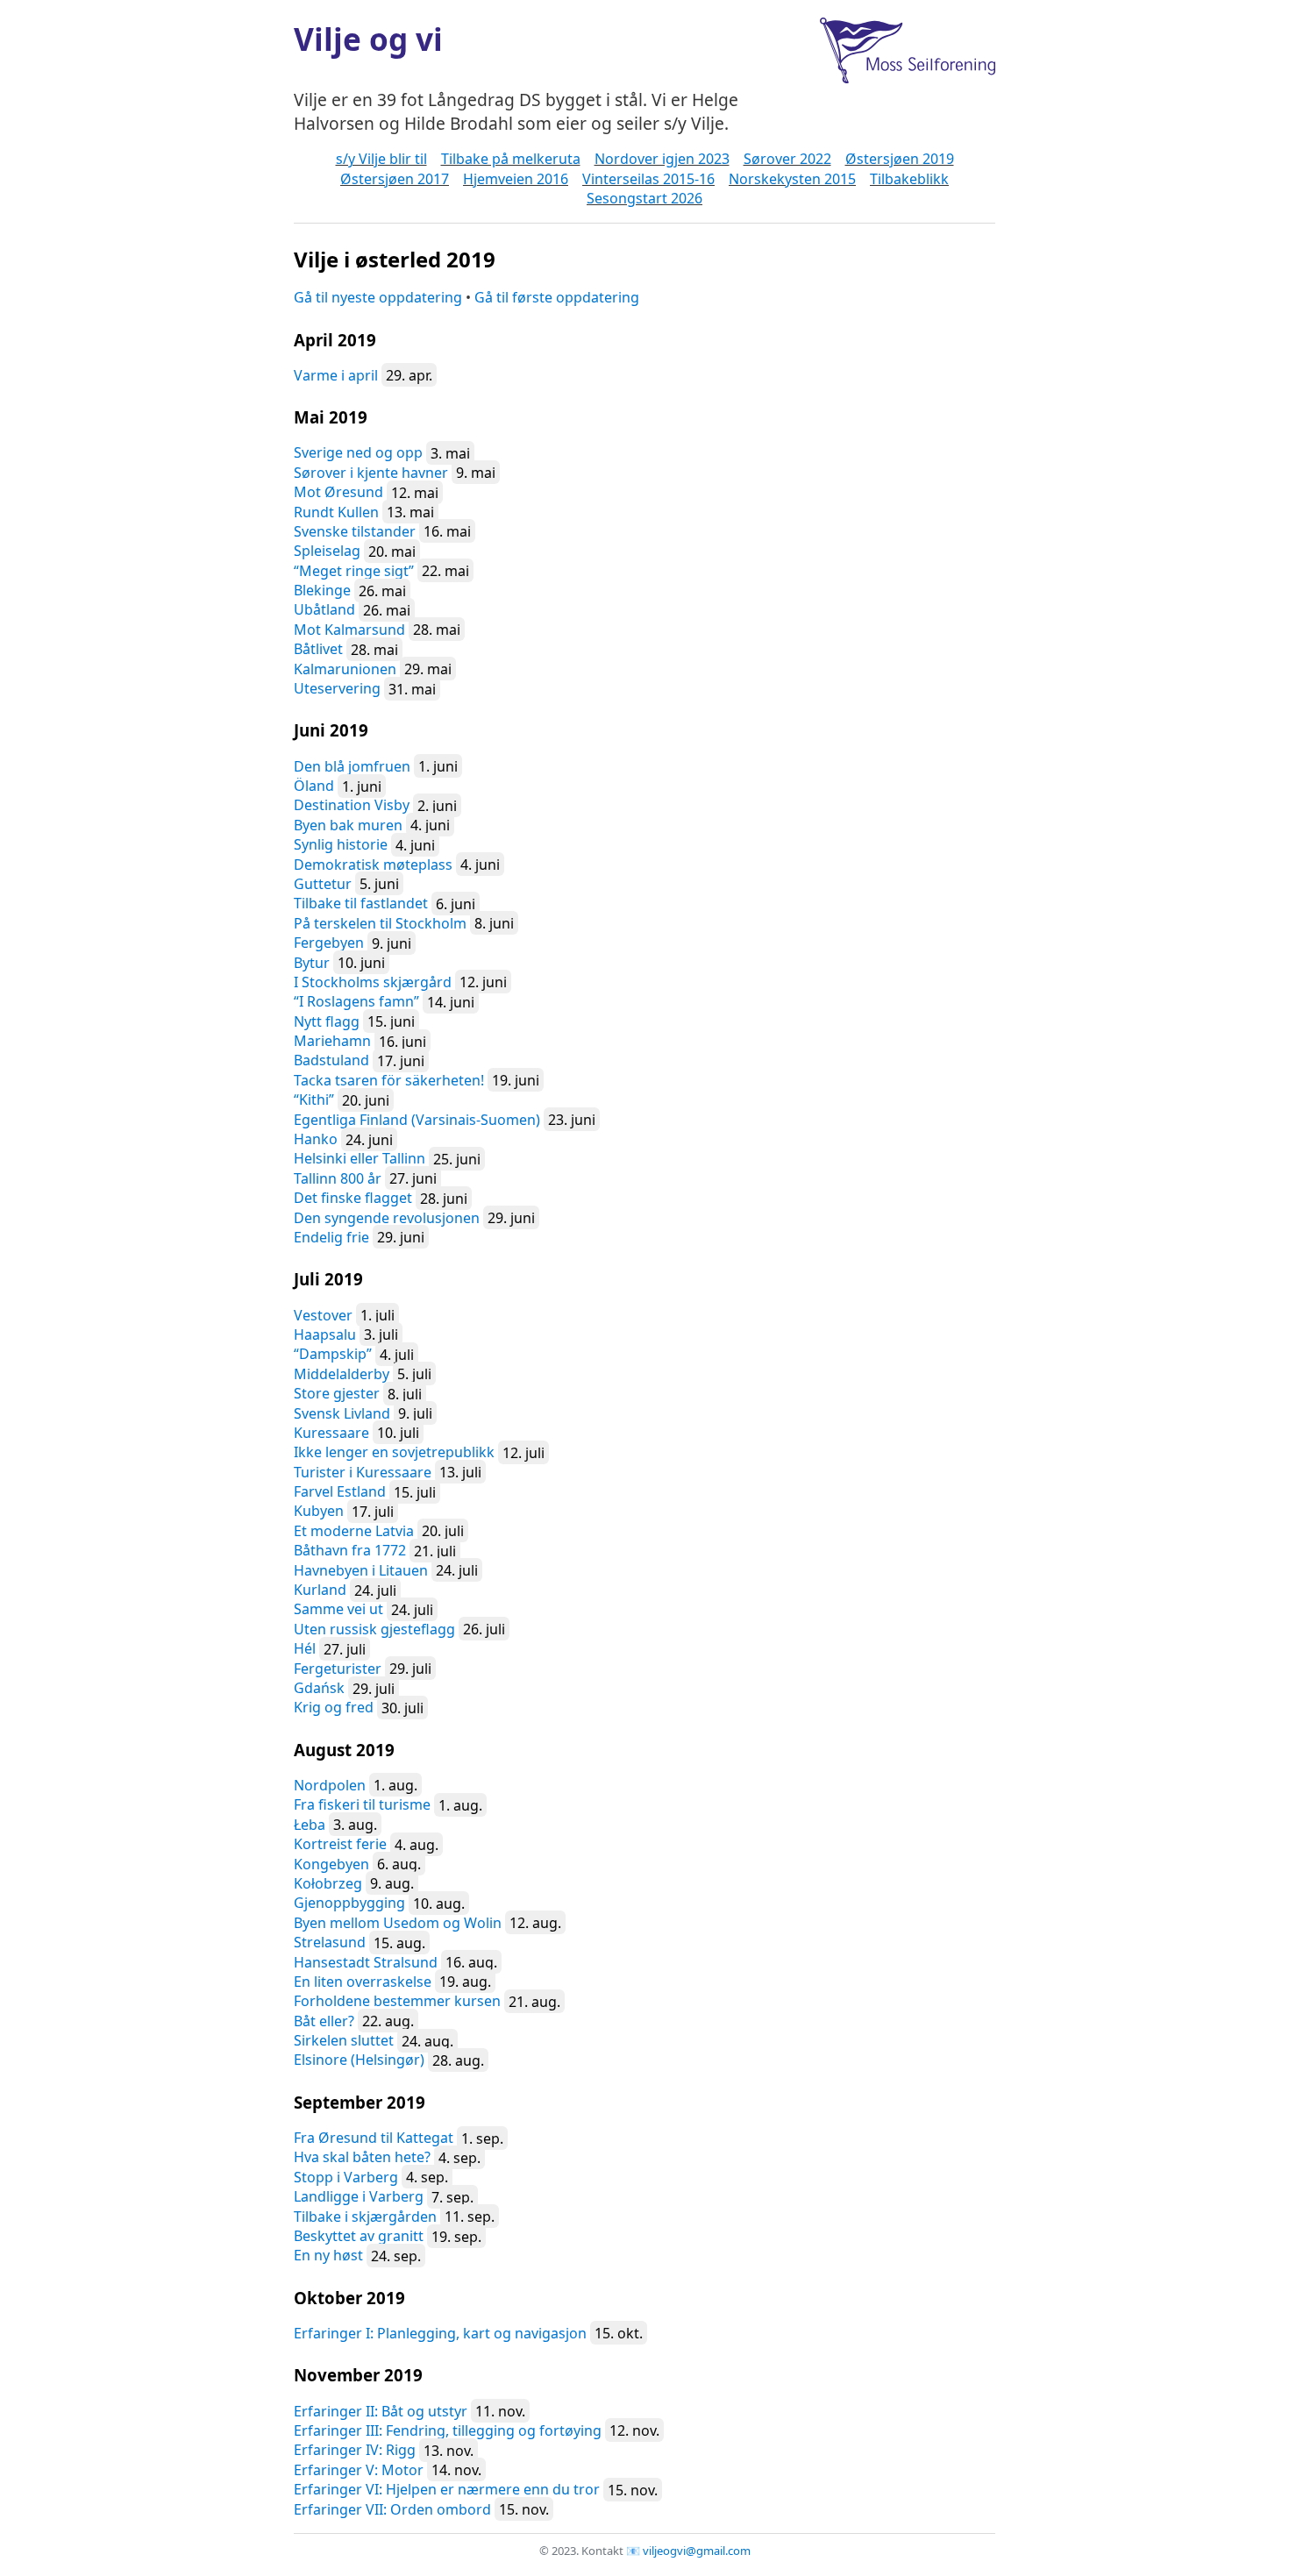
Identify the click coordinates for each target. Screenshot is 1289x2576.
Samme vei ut (338, 1609)
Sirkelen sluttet (344, 2040)
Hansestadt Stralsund (366, 1962)
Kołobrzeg (328, 1883)
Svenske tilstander (355, 531)
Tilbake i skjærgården (365, 2217)
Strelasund (330, 1942)
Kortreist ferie (340, 1844)
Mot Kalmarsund (349, 630)
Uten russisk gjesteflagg (374, 1629)
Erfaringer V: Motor (359, 2470)
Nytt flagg (327, 1021)
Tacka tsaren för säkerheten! (389, 1080)
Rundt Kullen (336, 512)
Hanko (316, 1139)
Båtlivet (318, 649)
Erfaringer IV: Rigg (355, 2450)
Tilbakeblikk (909, 179)
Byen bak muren (348, 825)
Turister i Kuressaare (363, 1472)
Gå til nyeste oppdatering (378, 297)
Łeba (310, 1825)
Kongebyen (331, 1864)
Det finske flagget (353, 1198)
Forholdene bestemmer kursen (397, 2001)
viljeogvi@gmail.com (697, 2551)
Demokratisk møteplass (373, 865)
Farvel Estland (340, 1491)
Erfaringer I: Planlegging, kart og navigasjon (440, 2333)
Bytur (312, 963)
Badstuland (331, 1060)
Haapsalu (325, 1334)
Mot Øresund (338, 492)
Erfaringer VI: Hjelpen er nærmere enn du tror (447, 2489)
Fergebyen (329, 943)
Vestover (323, 1315)
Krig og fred (334, 1707)
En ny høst (328, 2255)
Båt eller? (324, 2021)
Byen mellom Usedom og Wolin (398, 1923)
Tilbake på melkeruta (511, 159)
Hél (305, 1648)
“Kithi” (314, 1099)
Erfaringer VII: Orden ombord (392, 2509)
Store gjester (337, 1393)
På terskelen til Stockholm (380, 923)
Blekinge (322, 590)
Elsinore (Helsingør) (359, 2060)
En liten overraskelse (363, 1982)
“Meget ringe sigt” (354, 571)
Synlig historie (341, 844)
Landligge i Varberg (359, 2196)
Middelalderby (342, 1374)
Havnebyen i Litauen (361, 1570)
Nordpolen (330, 1785)
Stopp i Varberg (346, 2177)
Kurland (320, 1590)
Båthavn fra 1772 (350, 1550)
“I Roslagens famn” (356, 1001)
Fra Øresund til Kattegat (374, 2138)
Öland (314, 786)
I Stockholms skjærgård (373, 982)
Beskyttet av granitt (359, 2236)
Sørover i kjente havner (371, 473)
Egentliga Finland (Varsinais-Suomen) (417, 1120)
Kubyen (319, 1511)
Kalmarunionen (345, 669)
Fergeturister (338, 1669)
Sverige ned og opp (358, 452)
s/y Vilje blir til (381, 159)
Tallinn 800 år (338, 1178)
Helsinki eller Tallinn (360, 1158)
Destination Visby (352, 805)
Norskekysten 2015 (792, 179)
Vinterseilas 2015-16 (648, 179)
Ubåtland (324, 609)
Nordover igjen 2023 (662, 159)
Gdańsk (319, 1688)
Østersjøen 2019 (900, 159)
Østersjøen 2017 (395, 179)
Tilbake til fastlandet (361, 903)
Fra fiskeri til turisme (362, 1804)
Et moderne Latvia (354, 1531)
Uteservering (337, 688)
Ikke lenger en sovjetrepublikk (394, 1452)
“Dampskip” (333, 1354)
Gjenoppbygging (349, 1903)
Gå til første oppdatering (557, 297)
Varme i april (336, 375)
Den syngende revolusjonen (387, 1218)
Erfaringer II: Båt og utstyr (381, 2411)
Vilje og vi (368, 39)
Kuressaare (331, 1433)
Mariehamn (332, 1041)
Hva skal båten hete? (362, 2157)
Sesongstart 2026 (644, 198)
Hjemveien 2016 (516, 179)
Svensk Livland (342, 1413)
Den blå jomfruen (352, 766)
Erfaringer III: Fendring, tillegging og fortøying (448, 2430)
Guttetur (323, 884)
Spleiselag (327, 551)
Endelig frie (331, 1237)
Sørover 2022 (787, 159)
